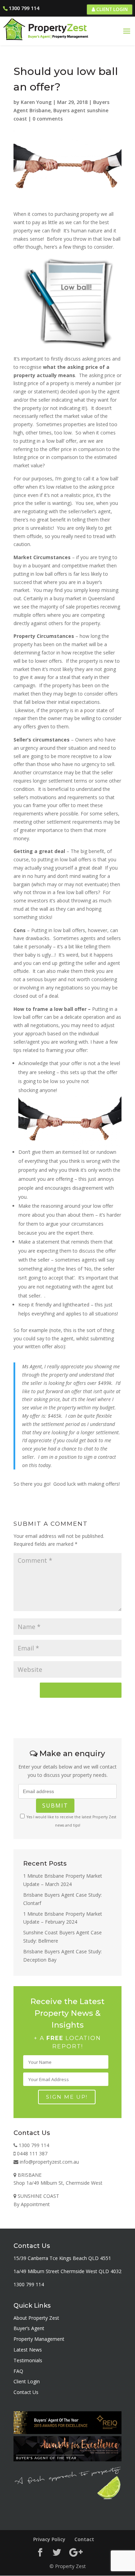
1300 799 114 (24, 8)
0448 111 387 (31, 2153)
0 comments (48, 119)
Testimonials (28, 2360)
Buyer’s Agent (29, 2328)
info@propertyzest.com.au (49, 2162)
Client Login (111, 9)
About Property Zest (36, 2318)
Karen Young (36, 102)
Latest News (28, 2350)
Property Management (39, 2339)
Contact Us (26, 2392)
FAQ (18, 2371)
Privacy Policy (49, 2539)
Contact (84, 2539)
